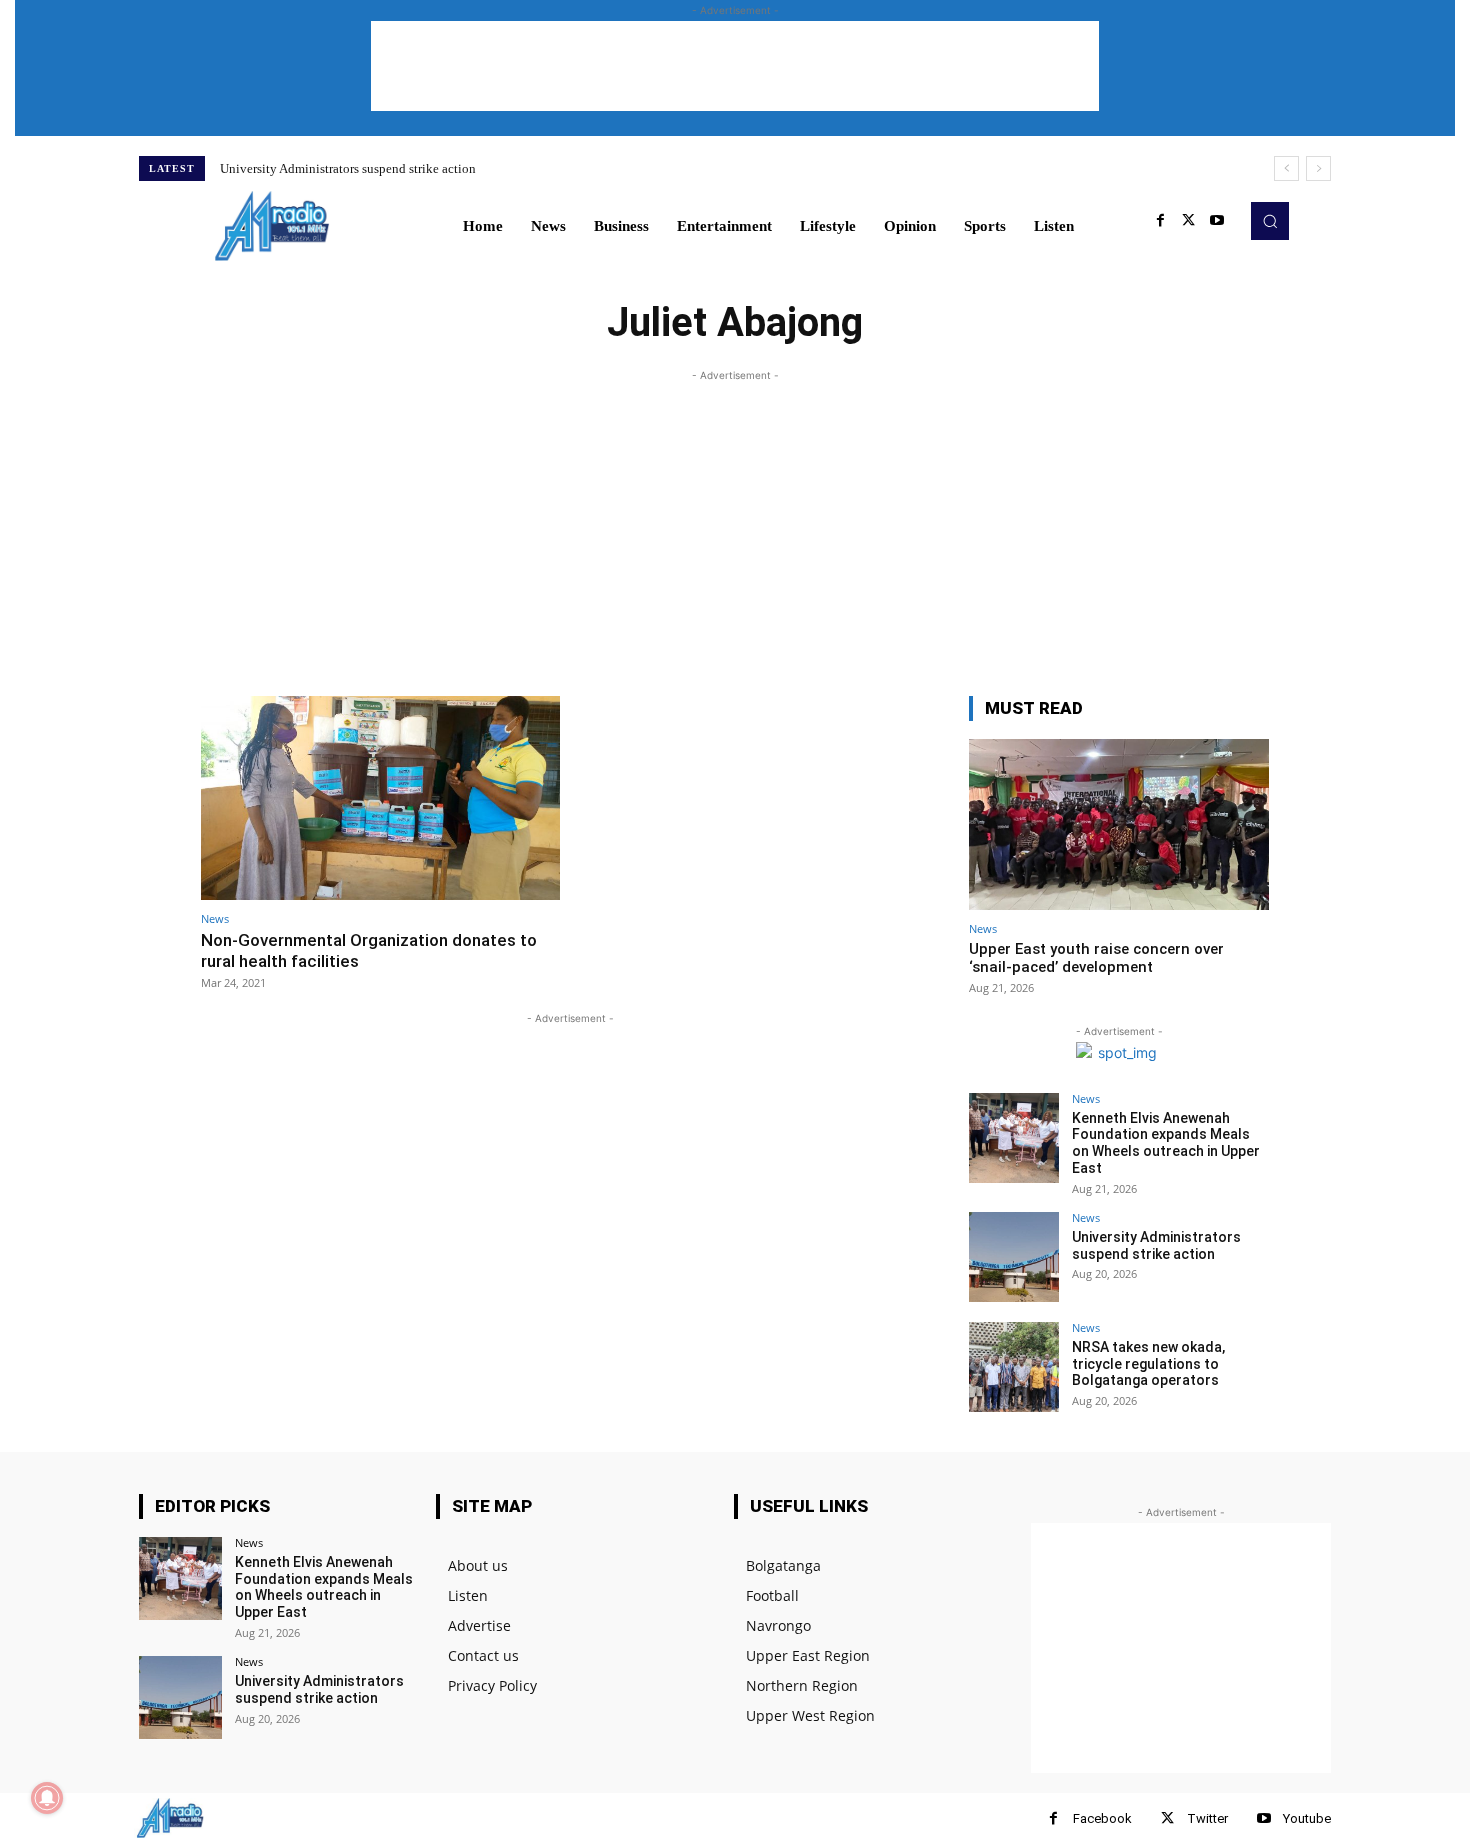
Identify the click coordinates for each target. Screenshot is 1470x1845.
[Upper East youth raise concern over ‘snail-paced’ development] (1119, 824)
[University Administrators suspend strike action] (1014, 1257)
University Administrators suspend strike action (348, 168)
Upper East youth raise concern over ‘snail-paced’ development (1096, 958)
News (215, 918)
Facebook (1102, 1818)
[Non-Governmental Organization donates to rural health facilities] (380, 798)
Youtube (1307, 1818)
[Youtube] (1217, 221)
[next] (1318, 168)
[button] (1270, 221)
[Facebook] (1161, 221)
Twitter (1207, 1818)
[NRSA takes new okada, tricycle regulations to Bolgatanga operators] (1014, 1367)
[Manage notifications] (47, 1798)
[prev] (1286, 168)
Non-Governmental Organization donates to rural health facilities (369, 950)
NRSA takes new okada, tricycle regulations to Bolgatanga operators (1148, 1364)
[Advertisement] (735, 66)
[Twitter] (1189, 221)
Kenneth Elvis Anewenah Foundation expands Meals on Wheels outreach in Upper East (1166, 1143)
